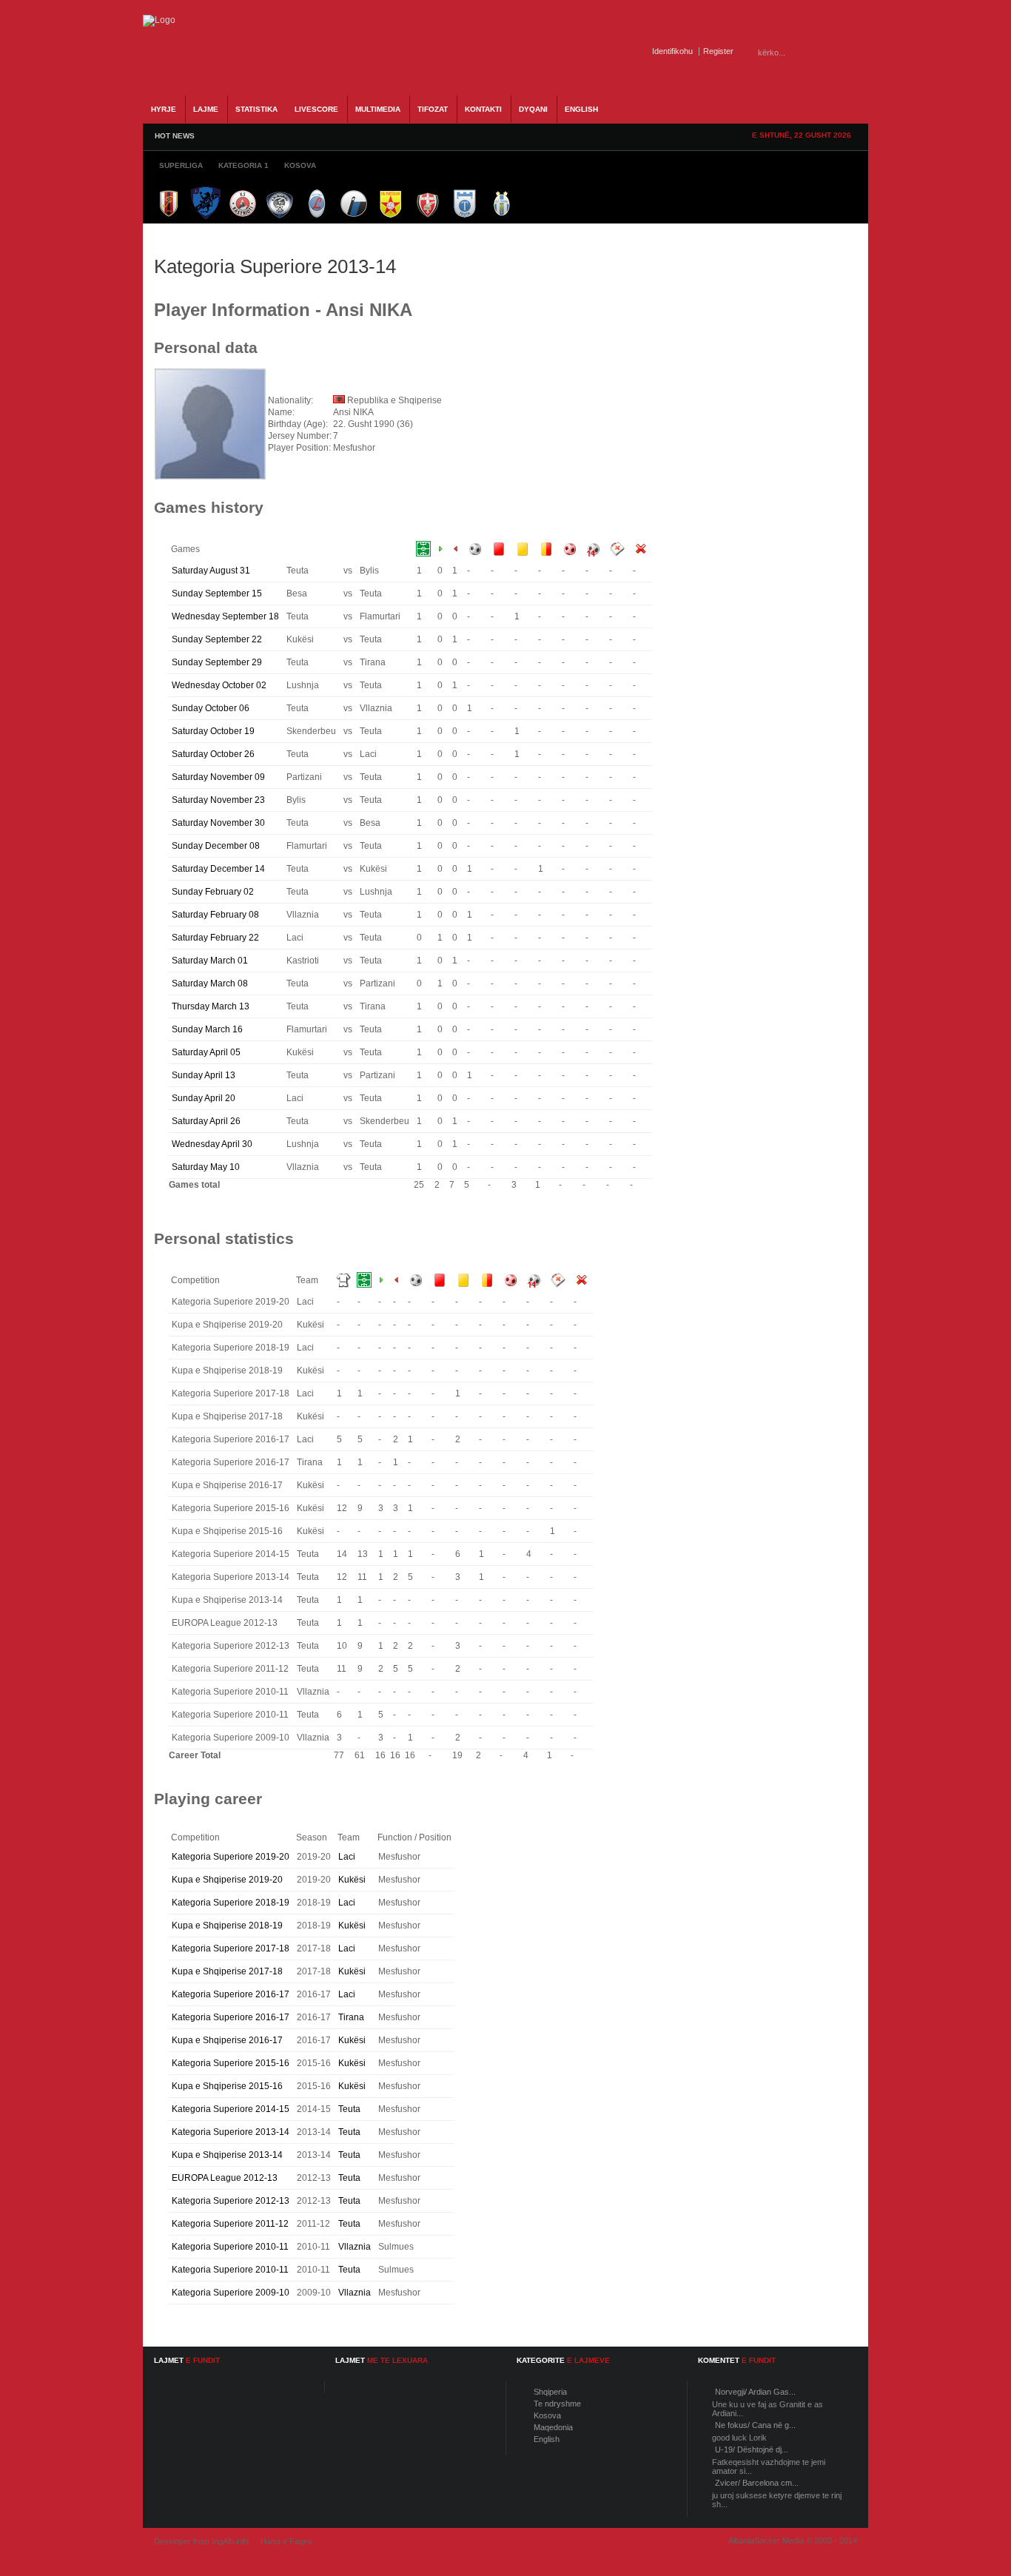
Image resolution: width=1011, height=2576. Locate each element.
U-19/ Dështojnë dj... (752, 2449)
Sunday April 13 (204, 1075)
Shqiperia (550, 2392)
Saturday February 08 (215, 915)
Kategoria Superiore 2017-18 (231, 1948)
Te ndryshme (557, 2404)
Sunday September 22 (217, 639)
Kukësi (352, 1880)
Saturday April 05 (206, 1052)
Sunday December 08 (216, 846)
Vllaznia (355, 2247)
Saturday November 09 (218, 777)
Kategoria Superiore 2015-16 (231, 2063)
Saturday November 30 (218, 823)
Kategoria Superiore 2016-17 (231, 1994)
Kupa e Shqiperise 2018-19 (227, 1926)
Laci (347, 1857)
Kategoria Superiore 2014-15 (231, 2109)
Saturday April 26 (206, 1121)
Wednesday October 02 (219, 685)
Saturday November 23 (218, 800)
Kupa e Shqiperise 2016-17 (227, 2040)
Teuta (349, 2109)
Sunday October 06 (211, 708)
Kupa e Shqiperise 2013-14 (227, 2155)
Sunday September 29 (217, 662)
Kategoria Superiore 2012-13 (231, 2201)
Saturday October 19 (213, 731)
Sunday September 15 (217, 593)
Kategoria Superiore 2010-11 (230, 2247)
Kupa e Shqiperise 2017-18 (227, 1971)
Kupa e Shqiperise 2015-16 (227, 2086)
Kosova (547, 2415)
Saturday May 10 (206, 1167)
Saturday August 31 (211, 571)
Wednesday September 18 (225, 616)
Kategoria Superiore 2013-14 (231, 2132)
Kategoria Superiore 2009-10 (231, 2293)
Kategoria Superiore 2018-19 (231, 1903)
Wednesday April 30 (212, 1144)
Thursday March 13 (211, 1006)
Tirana (351, 2017)
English (547, 2439)
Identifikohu (672, 51)
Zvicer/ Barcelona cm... (757, 2483)
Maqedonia (553, 2427)
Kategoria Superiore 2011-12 (230, 2224)
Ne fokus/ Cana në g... (755, 2425)
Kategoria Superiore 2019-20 (231, 1857)
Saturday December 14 (218, 869)
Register (718, 51)
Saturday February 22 (215, 938)
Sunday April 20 (204, 1098)
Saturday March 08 (210, 983)
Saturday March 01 (210, 961)
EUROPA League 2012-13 (225, 2178)
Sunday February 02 (213, 892)
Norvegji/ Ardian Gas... (755, 2392)
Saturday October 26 (213, 754)
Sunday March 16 (207, 1029)
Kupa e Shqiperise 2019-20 (227, 1880)
